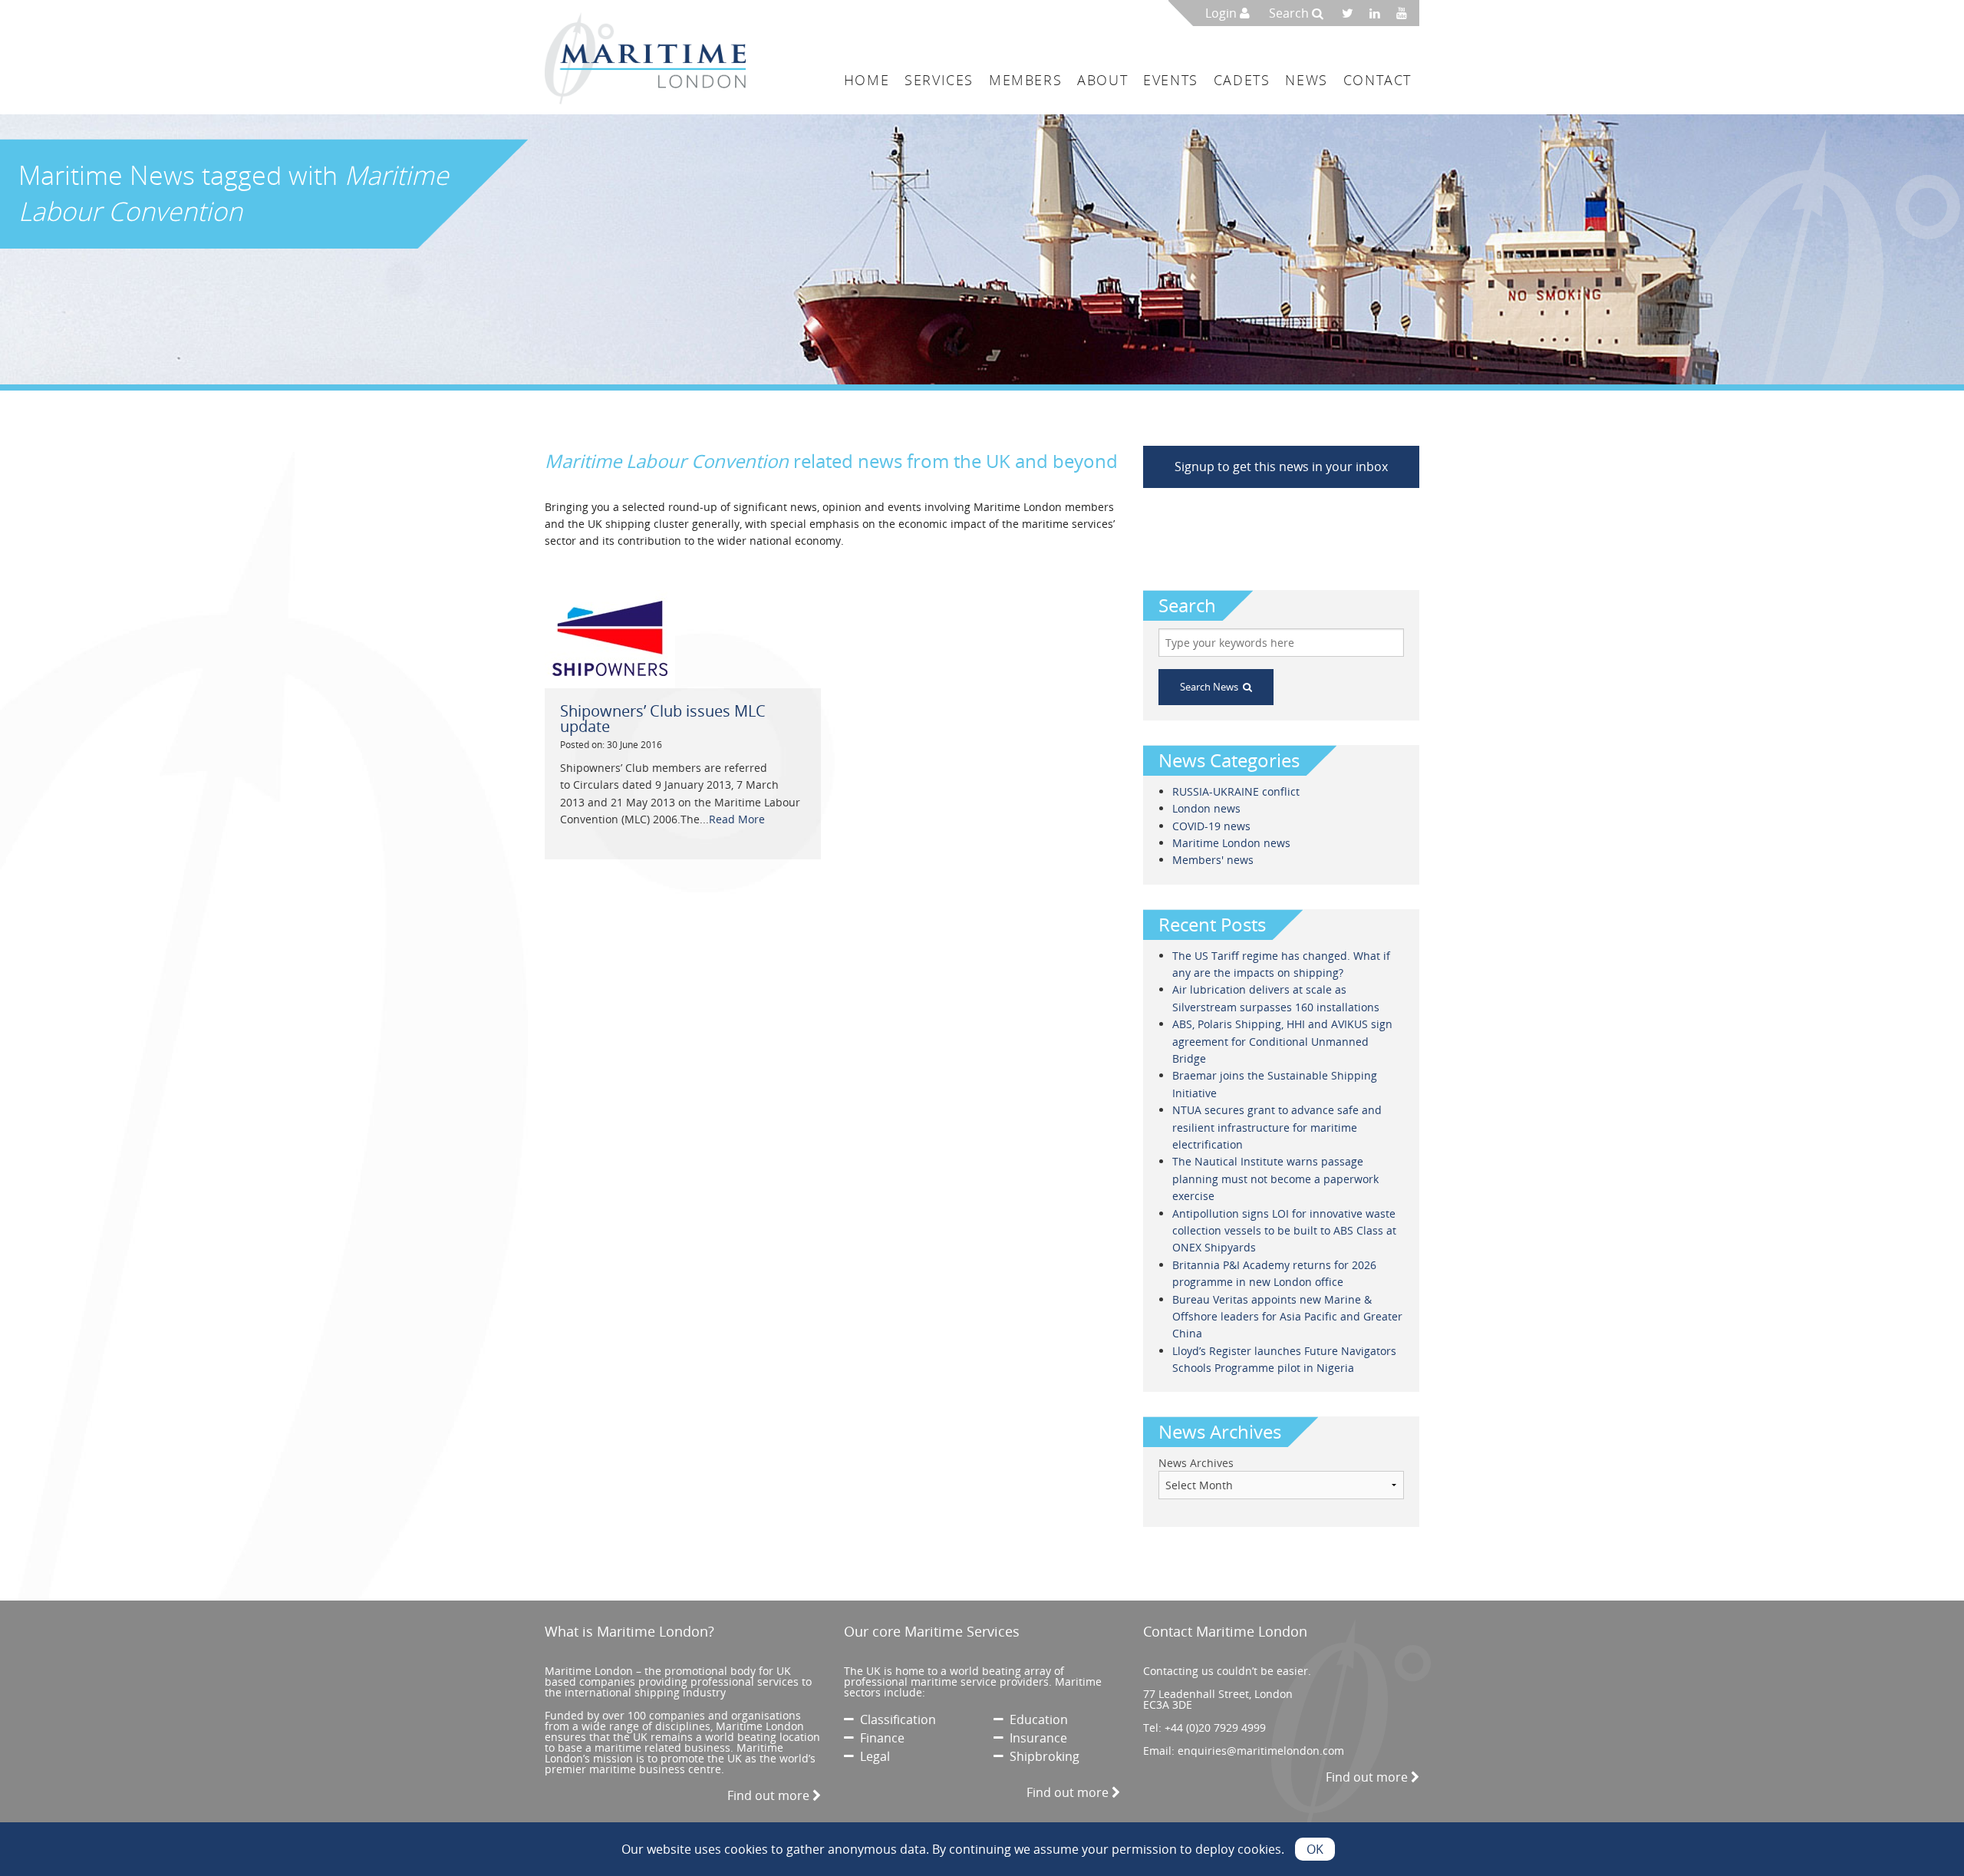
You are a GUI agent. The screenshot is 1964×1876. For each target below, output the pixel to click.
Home (867, 80)
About (1102, 80)
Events (1171, 80)
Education (1036, 1719)
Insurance (1035, 1738)
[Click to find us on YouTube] (1406, 13)
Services (939, 80)
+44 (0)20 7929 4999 (1215, 1728)
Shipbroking (1041, 1756)
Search (1290, 13)
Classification (895, 1719)
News (1306, 80)
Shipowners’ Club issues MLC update (663, 719)
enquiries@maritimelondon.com (1261, 1751)
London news (1206, 808)
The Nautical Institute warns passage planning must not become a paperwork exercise (1275, 1179)
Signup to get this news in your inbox (1281, 467)
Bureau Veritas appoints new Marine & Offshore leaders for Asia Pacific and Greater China (1287, 1317)
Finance (879, 1738)
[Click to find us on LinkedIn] (1379, 13)
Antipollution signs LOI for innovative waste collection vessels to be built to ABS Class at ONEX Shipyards (1284, 1231)
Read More (737, 819)
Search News (1211, 687)
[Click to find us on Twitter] (1353, 13)
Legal (872, 1756)
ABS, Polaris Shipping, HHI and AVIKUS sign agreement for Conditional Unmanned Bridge (1282, 1041)
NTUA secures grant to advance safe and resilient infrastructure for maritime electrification (1277, 1127)
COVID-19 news (1211, 826)
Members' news (1213, 860)
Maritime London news (1231, 843)
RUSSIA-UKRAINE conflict (1236, 791)
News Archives (1196, 1463)
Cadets (1242, 80)
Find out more (770, 1795)
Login (1223, 13)
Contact (1377, 80)
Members (1025, 80)
